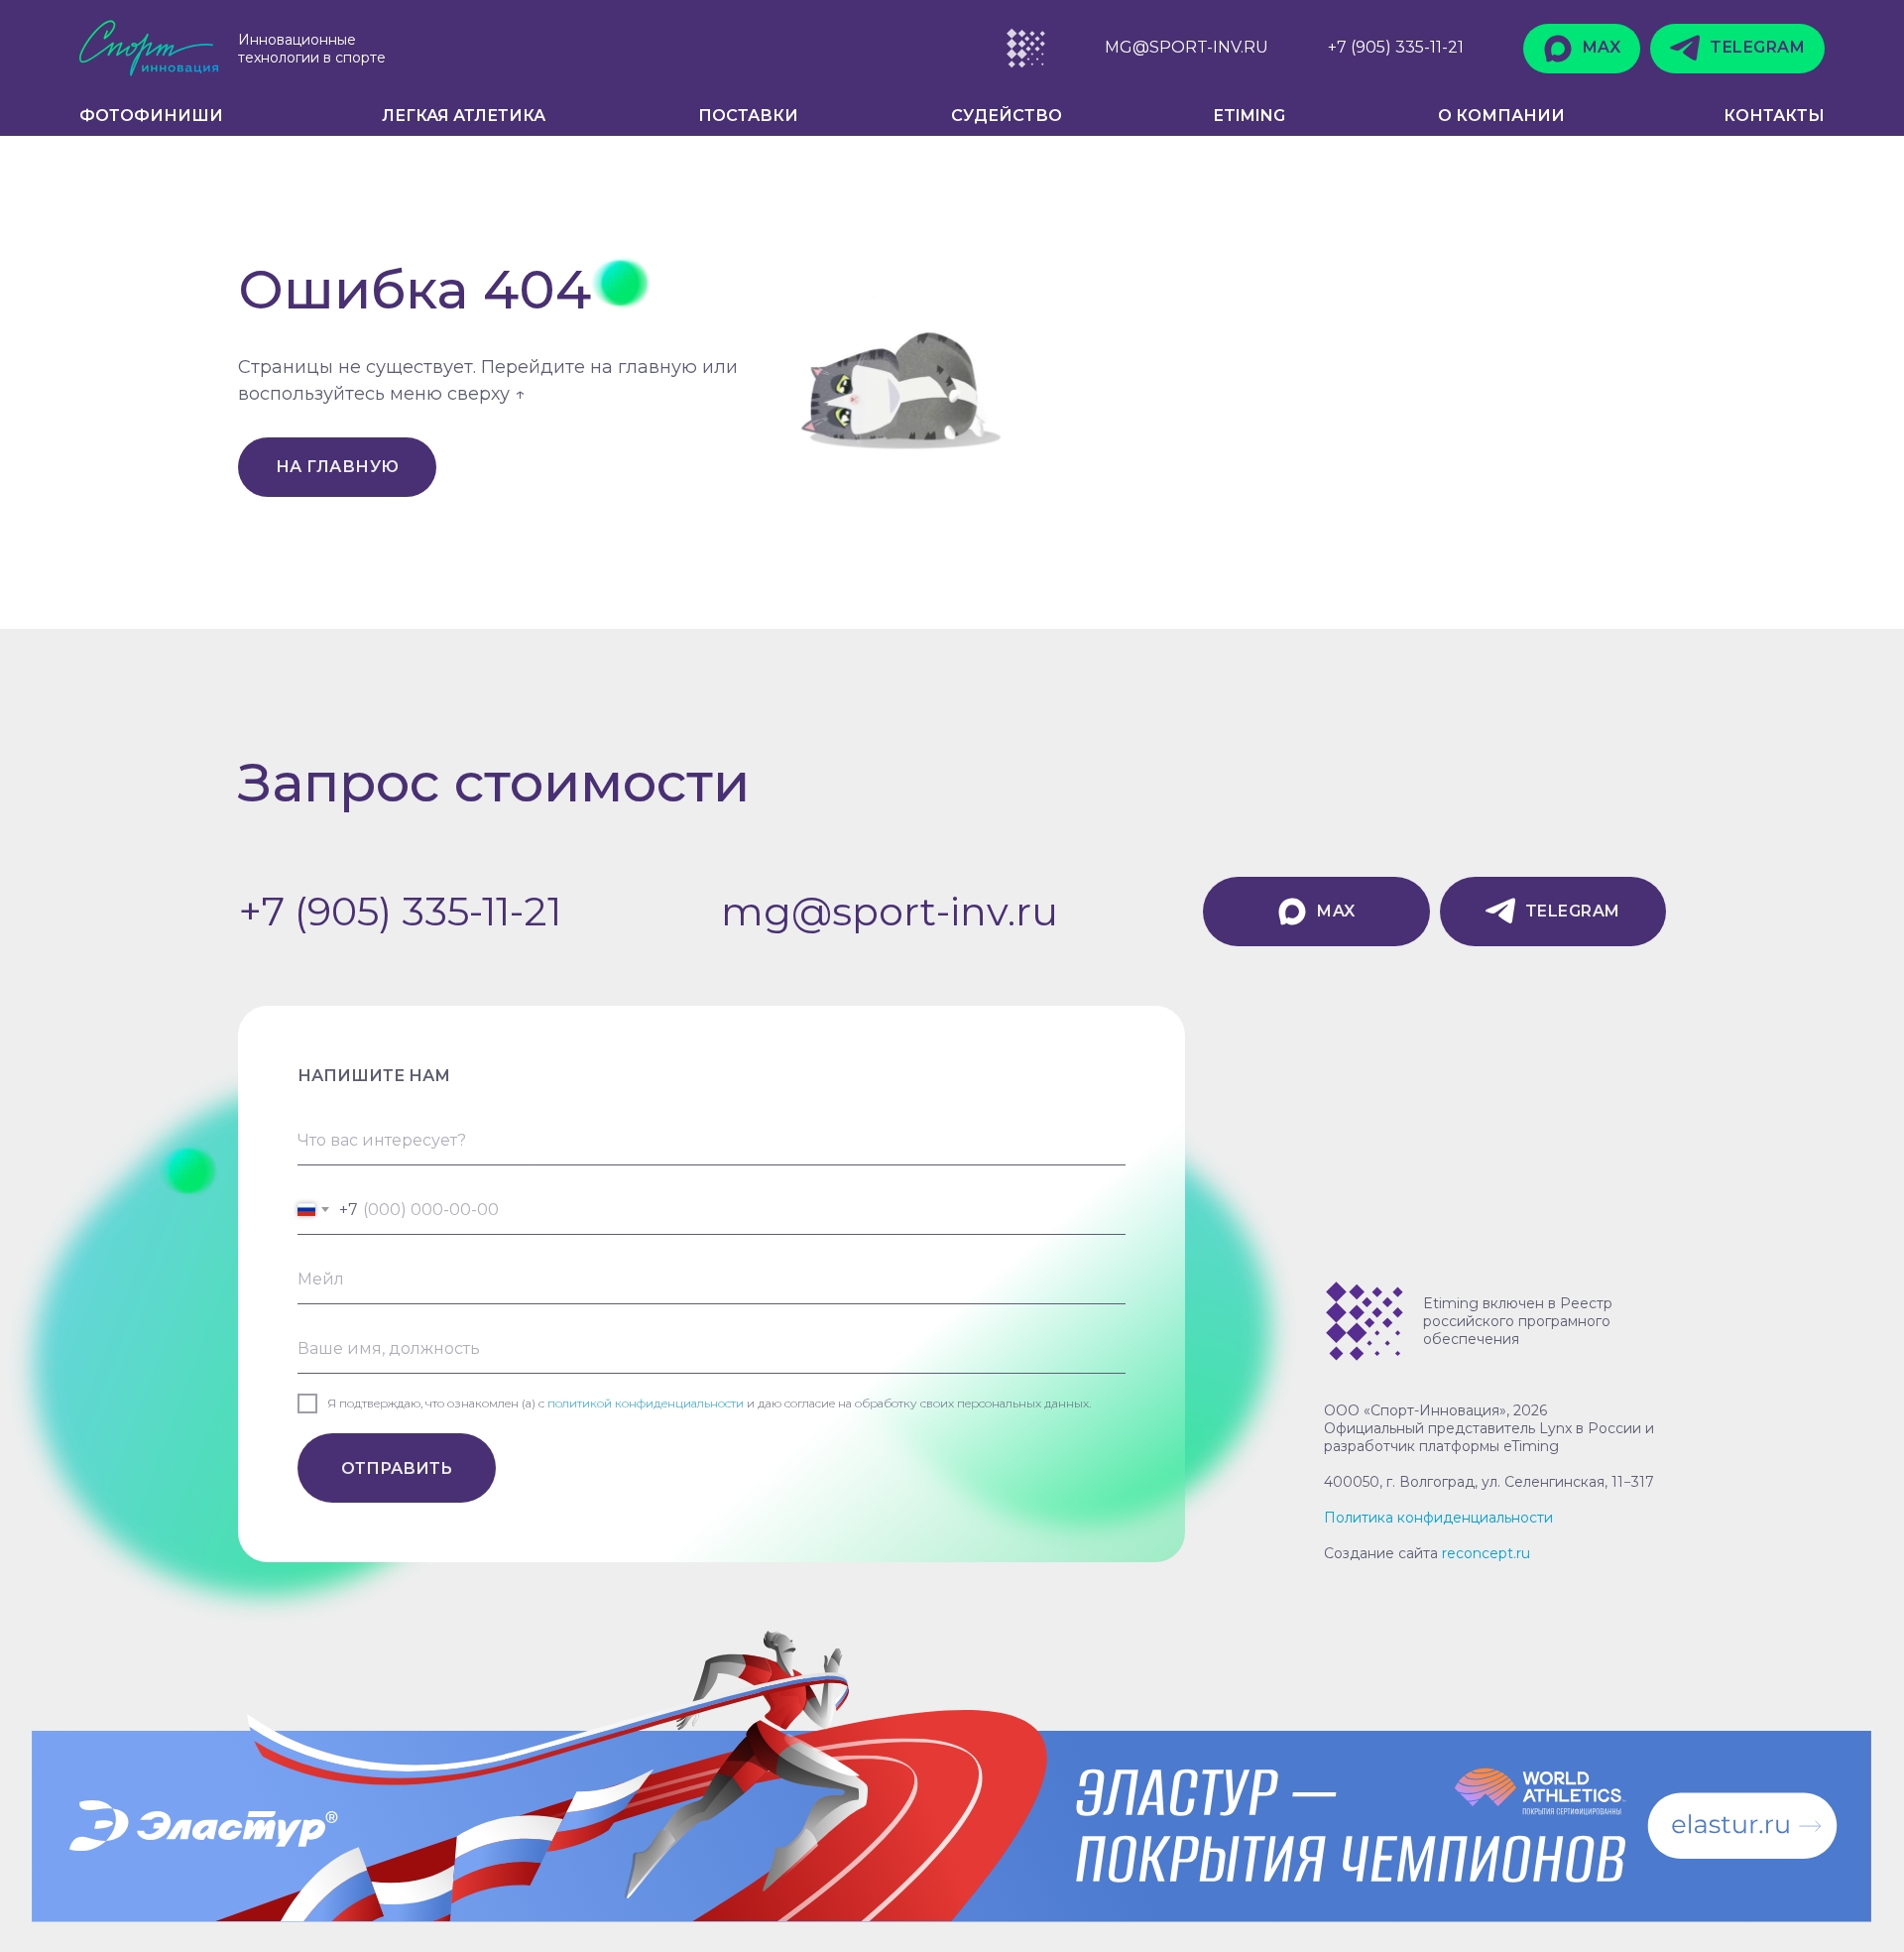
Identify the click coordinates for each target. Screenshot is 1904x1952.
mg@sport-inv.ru (890, 911)
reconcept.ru (1486, 1553)
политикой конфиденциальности (646, 1403)
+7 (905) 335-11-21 (400, 911)
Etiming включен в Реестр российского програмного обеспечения (1518, 1321)
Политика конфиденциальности (1438, 1518)
